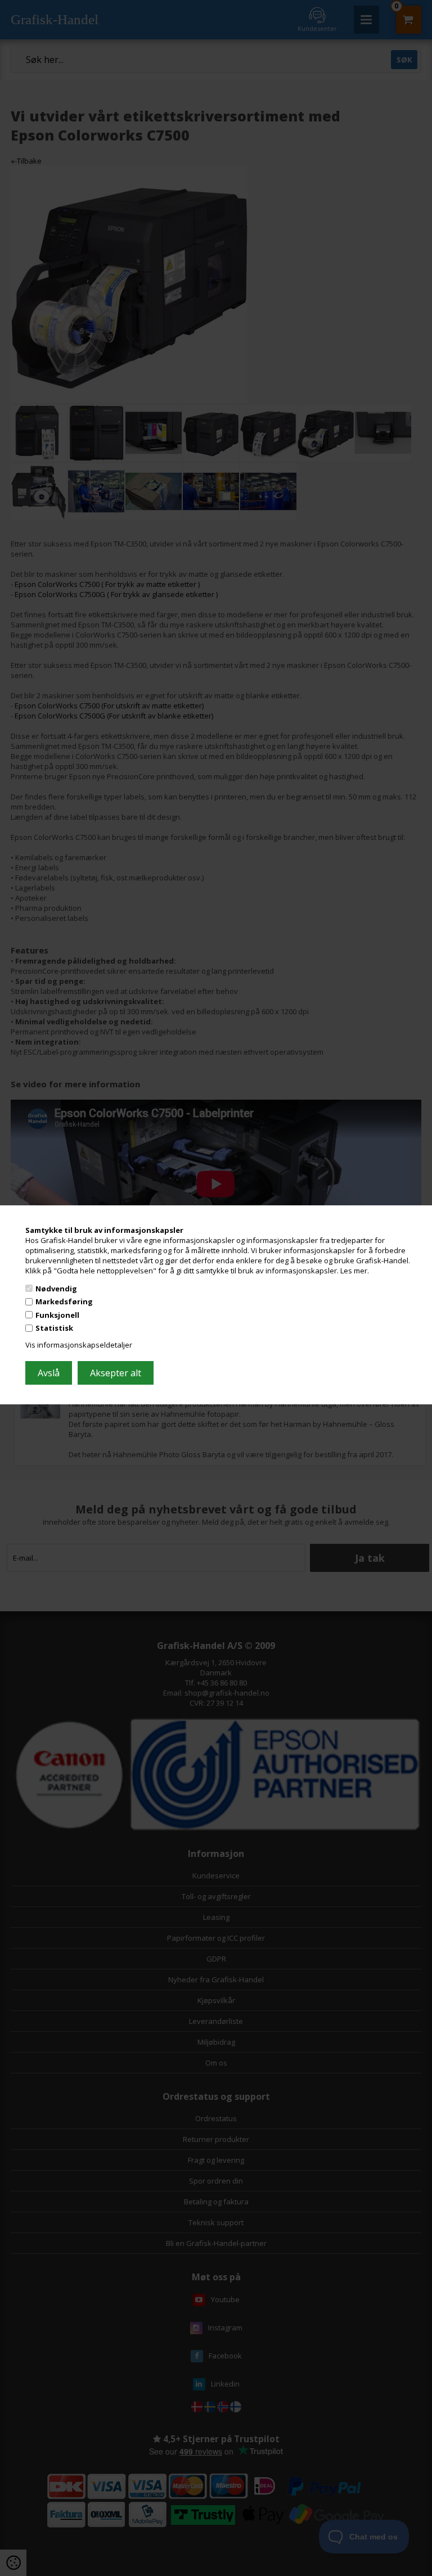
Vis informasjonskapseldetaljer (79, 1345)
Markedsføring (64, 1301)
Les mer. (355, 1271)
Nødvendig (56, 1288)
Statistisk (54, 1328)
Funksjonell (57, 1315)
